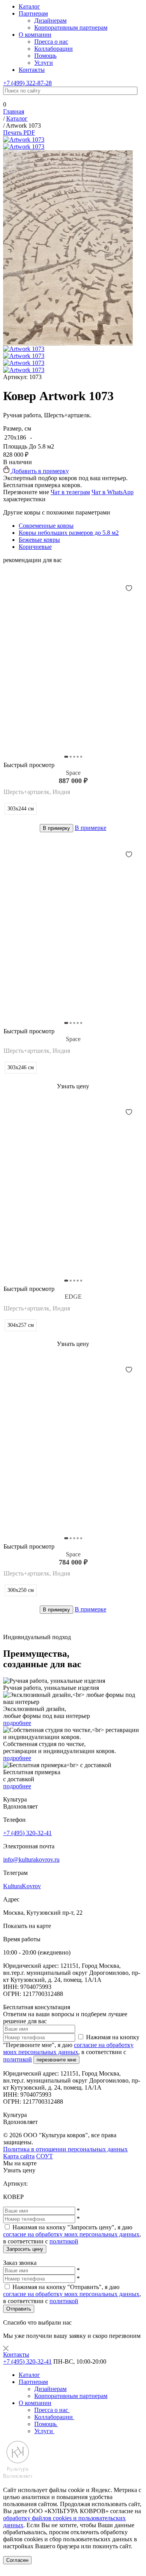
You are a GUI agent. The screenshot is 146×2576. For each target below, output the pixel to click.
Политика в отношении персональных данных (65, 2149)
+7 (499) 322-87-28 (27, 83)
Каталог (29, 6)
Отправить (19, 2309)
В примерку (56, 828)
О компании (35, 35)
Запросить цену (25, 2249)
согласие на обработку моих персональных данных (68, 2048)
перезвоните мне (56, 2060)
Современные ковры (46, 526)
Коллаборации (54, 49)
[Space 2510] (73, 663)
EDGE (73, 1297)
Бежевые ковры (39, 540)
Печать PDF (19, 133)
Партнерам (33, 13)
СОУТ (45, 2156)
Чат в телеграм (70, 492)
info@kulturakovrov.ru (31, 1859)
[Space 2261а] (73, 1445)
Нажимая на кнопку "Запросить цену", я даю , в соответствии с (72, 2234)
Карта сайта (19, 2156)
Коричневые (35, 547)
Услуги (44, 63)
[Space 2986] (73, 929)
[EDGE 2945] (73, 1187)
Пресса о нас (51, 42)
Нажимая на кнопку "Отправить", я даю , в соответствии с (72, 2294)
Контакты (32, 70)
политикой (18, 2059)
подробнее (17, 1723)
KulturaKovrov (22, 1886)
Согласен (17, 2560)
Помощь (45, 56)
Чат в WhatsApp (113, 492)
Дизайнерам (50, 20)
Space (73, 773)
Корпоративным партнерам (71, 28)
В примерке (91, 828)
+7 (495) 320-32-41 (27, 1833)
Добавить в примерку (39, 471)
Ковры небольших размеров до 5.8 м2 (69, 533)
